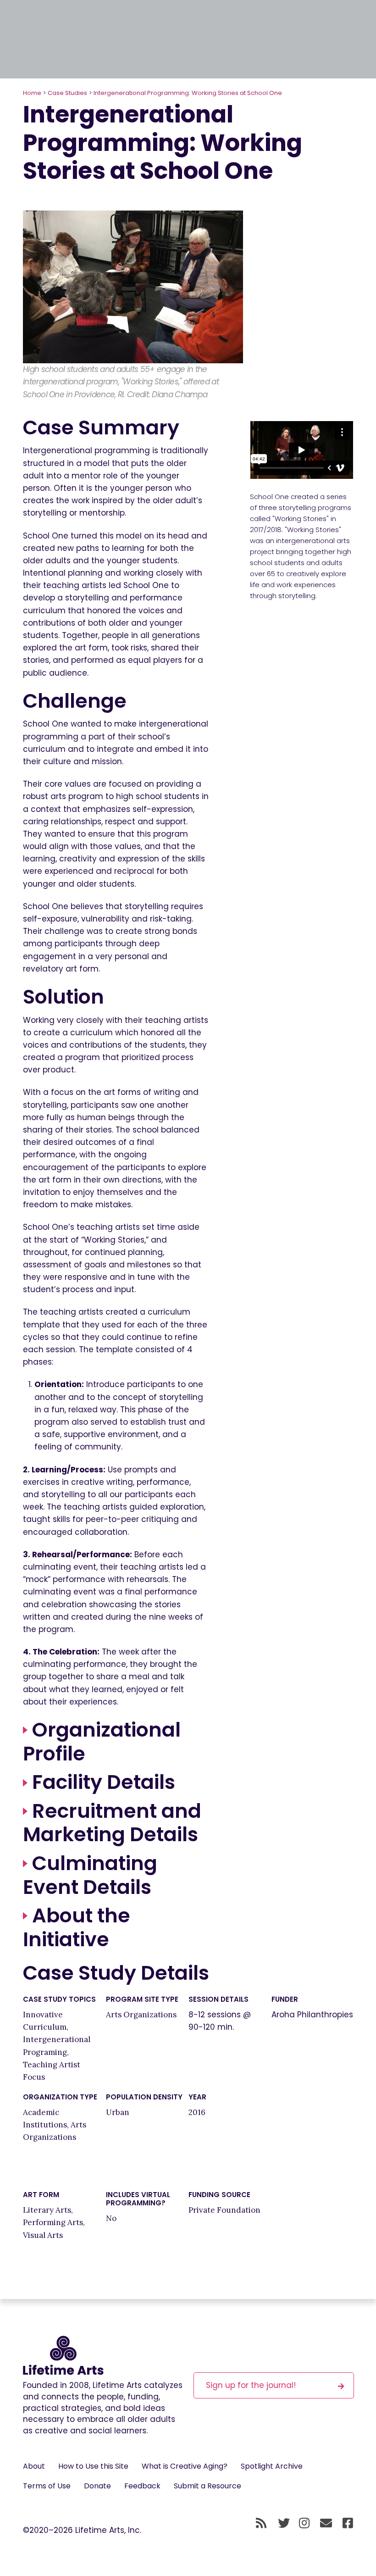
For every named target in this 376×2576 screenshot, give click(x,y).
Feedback (142, 2486)
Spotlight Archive (272, 2466)
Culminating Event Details (90, 1875)
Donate (97, 2486)
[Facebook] (348, 2523)
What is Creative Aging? (185, 2466)
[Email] (326, 2523)
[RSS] (261, 2523)
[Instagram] (304, 2523)
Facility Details (101, 1782)
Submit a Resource (207, 2486)
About (34, 2466)
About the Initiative (77, 1927)
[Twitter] (284, 2523)
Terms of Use (47, 2486)
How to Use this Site (93, 2466)
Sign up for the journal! (251, 2385)
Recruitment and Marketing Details (112, 1823)
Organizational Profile (102, 1742)
